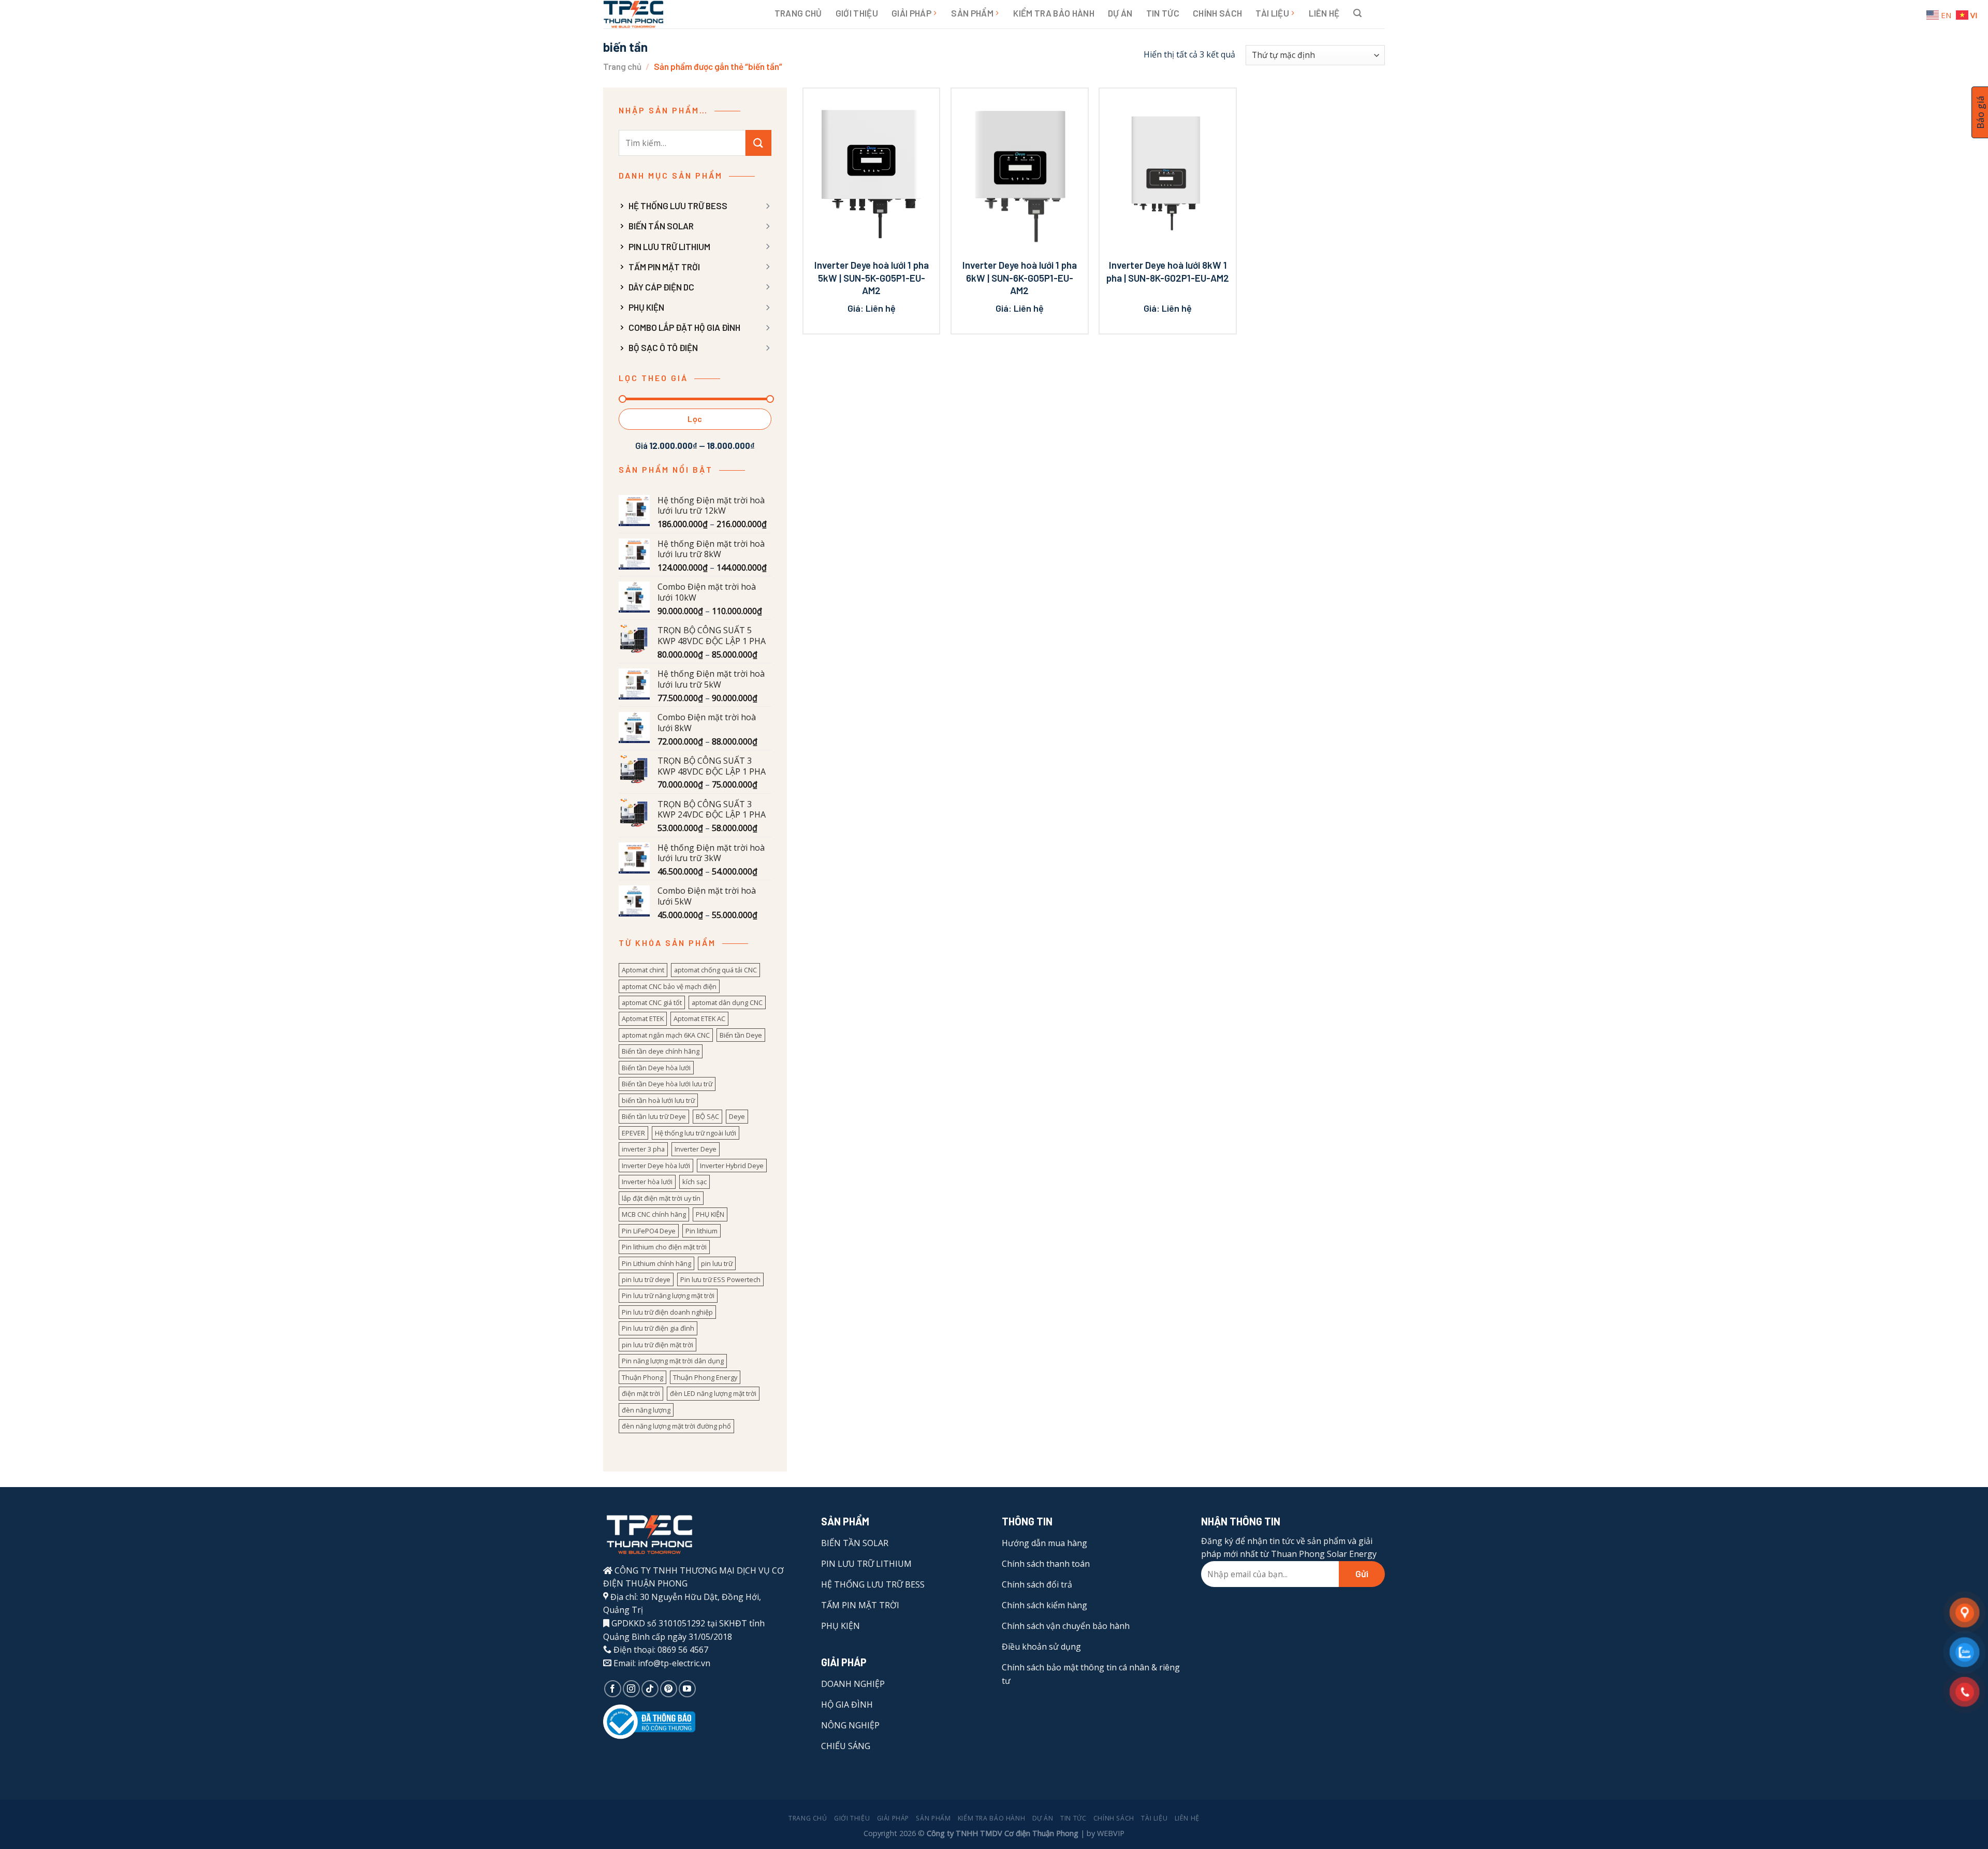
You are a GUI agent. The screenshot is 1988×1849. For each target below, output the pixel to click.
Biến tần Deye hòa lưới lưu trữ (667, 1084)
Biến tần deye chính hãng (661, 1051)
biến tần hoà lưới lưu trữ (658, 1100)
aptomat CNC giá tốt (652, 1002)
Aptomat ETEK (643, 1018)
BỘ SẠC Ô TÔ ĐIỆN (663, 347)
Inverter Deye (696, 1149)
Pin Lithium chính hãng (656, 1263)
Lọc (695, 419)
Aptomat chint (643, 970)
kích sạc (695, 1182)
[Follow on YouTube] (687, 1689)
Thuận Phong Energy (705, 1377)
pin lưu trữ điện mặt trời (657, 1345)
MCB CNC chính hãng (654, 1214)
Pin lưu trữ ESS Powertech (720, 1279)
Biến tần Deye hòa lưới (656, 1068)
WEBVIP (1111, 1833)
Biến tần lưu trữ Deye (654, 1116)
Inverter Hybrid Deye (732, 1166)
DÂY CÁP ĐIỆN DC (661, 287)
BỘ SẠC (707, 1116)
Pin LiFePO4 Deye (649, 1231)
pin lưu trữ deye (646, 1279)
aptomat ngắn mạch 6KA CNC (666, 1035)
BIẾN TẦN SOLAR (661, 226)
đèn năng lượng (646, 1410)
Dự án (1120, 13)
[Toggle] (767, 206)
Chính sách (1217, 13)
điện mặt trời (641, 1393)
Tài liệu (1272, 13)
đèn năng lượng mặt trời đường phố (676, 1426)
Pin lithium (701, 1231)
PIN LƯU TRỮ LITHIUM (669, 246)
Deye (737, 1116)
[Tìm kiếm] (1357, 13)
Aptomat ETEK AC (699, 1018)
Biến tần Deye (741, 1035)
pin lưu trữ (717, 1263)
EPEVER (633, 1133)
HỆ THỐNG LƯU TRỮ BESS (678, 206)
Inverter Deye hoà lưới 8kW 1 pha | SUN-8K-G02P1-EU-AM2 (1168, 271)
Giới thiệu (857, 13)
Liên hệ (1324, 13)
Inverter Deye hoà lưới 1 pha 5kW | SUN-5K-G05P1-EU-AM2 (872, 278)
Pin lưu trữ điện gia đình (658, 1328)
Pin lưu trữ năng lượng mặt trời (668, 1295)
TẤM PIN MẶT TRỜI (664, 267)
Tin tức (1163, 13)
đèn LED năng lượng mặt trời (713, 1393)
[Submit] (758, 143)
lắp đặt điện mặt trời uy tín (661, 1198)
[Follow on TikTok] (650, 1689)
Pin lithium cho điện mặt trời (664, 1247)
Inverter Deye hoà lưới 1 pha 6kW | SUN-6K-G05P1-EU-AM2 (1020, 278)
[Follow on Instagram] (631, 1689)
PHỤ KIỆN (646, 307)
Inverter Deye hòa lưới (656, 1166)
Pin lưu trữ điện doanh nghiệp (667, 1312)
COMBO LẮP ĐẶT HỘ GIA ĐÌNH (684, 327)
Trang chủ (798, 13)
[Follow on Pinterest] (669, 1689)
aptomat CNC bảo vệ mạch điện (669, 986)
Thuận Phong (642, 1377)
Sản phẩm (972, 13)
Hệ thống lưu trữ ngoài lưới (696, 1133)
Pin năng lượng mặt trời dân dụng (673, 1361)
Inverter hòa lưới (647, 1182)
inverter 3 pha (643, 1149)
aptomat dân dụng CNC (727, 1002)
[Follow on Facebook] (613, 1689)
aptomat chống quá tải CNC (715, 970)
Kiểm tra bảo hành (1054, 13)
